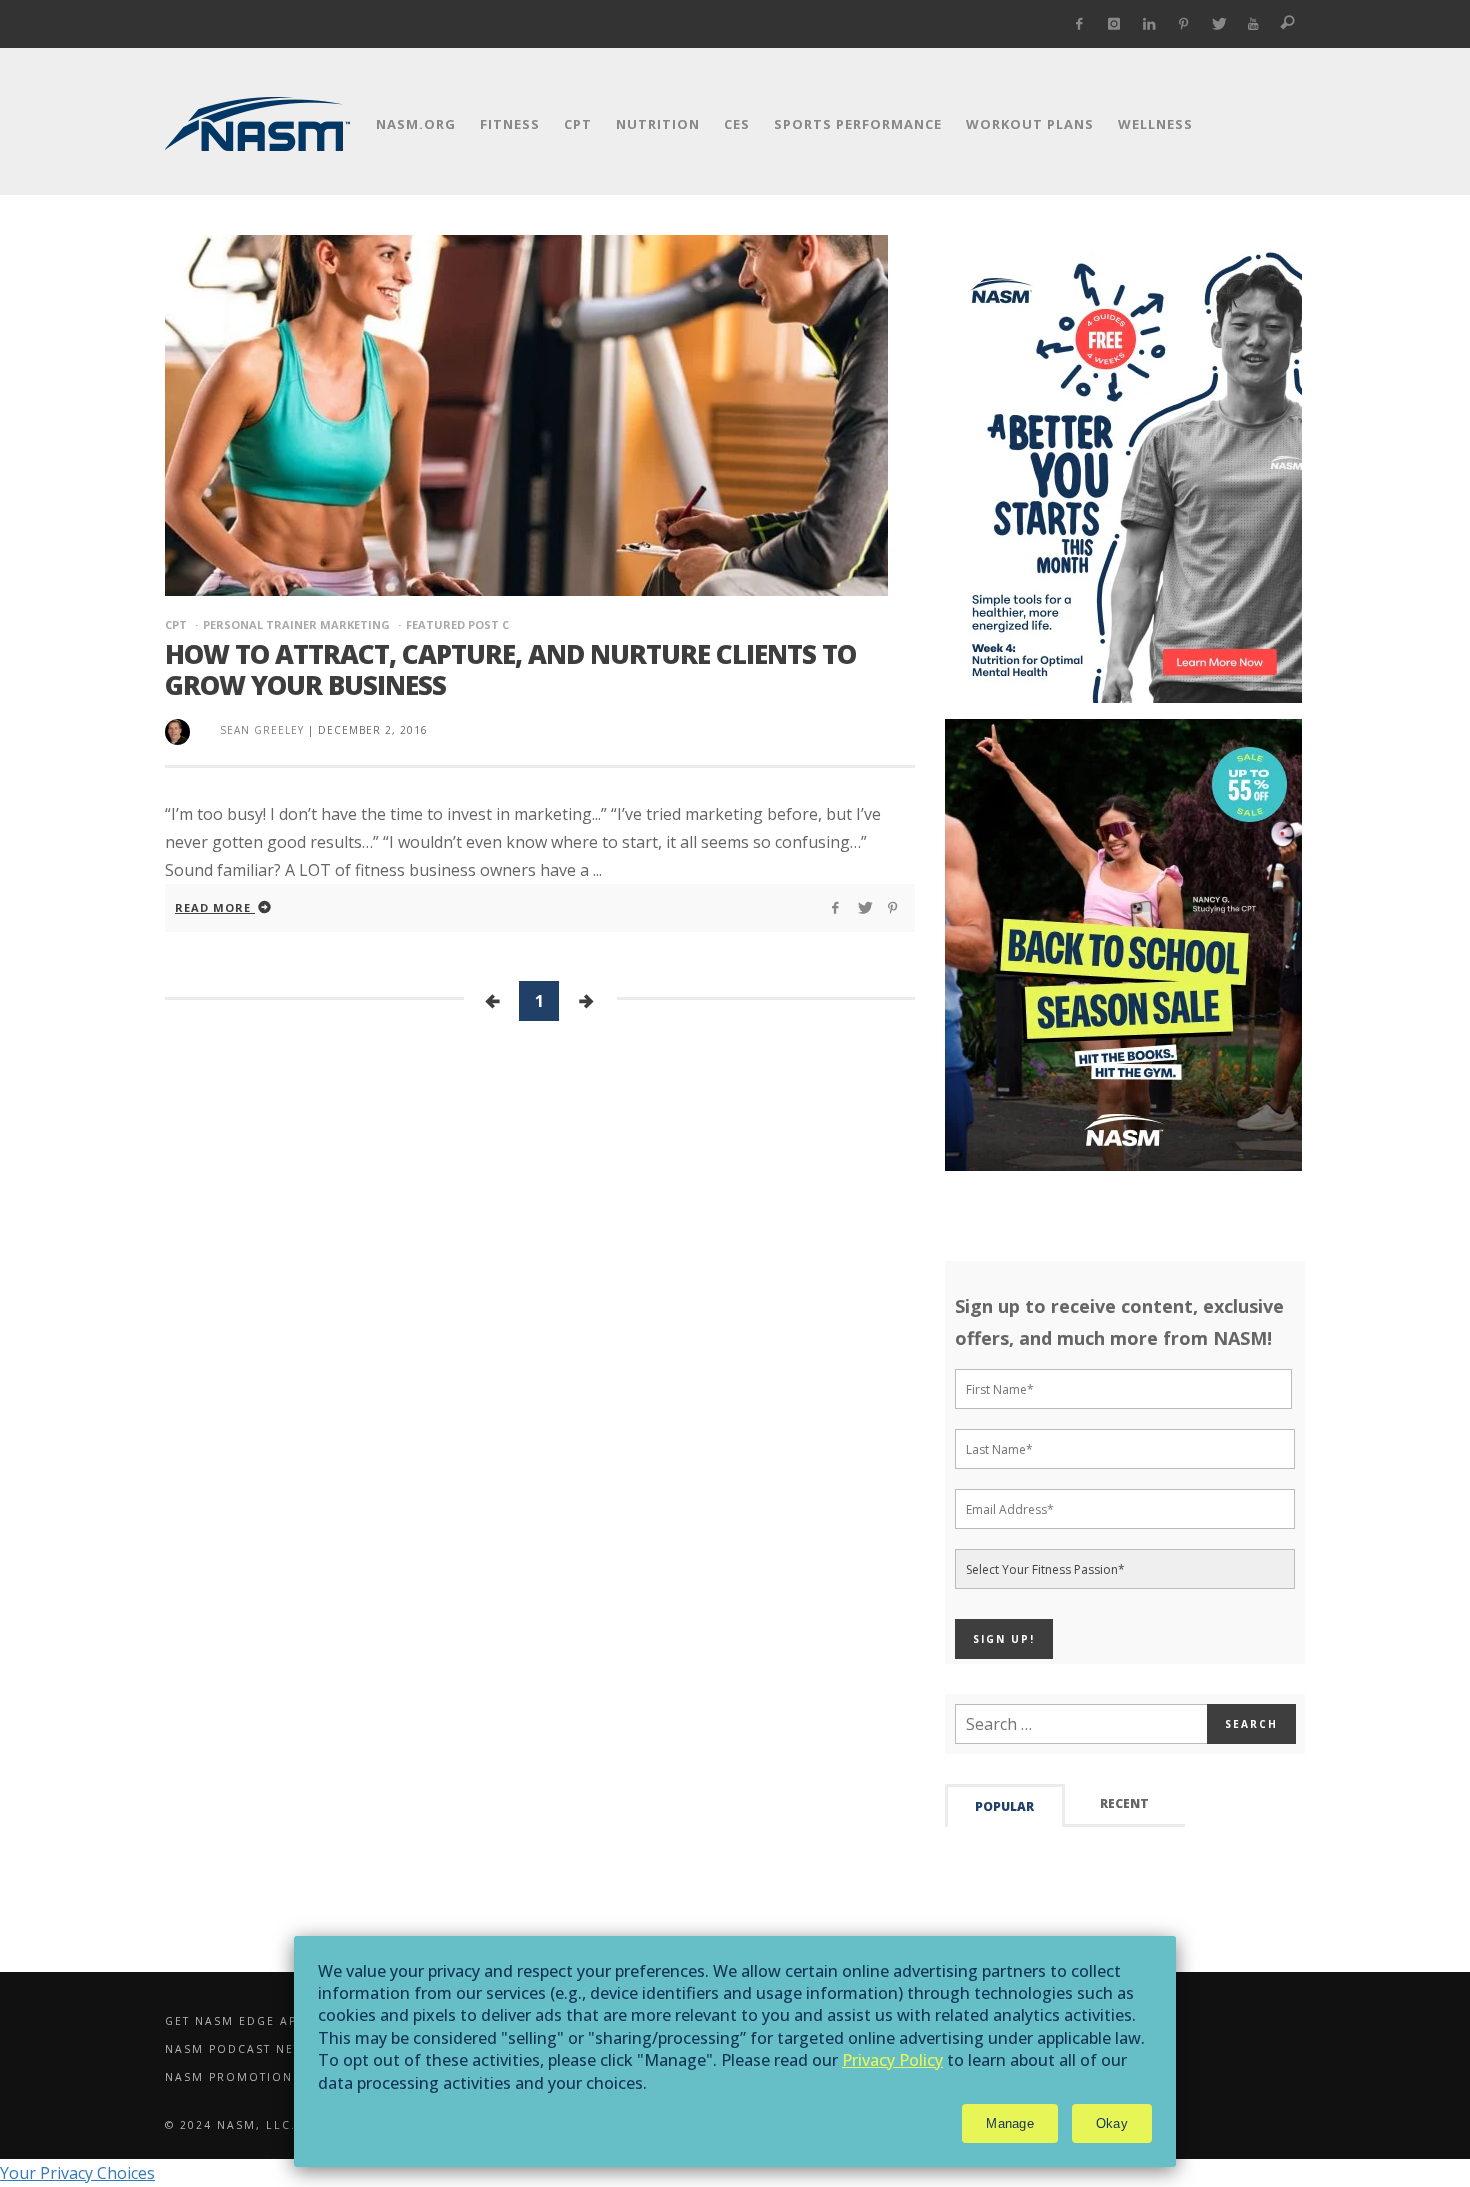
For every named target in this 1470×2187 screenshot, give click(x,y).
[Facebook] (1079, 24)
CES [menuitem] (737, 124)
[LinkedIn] (1149, 24)
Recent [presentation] (1124, 1803)
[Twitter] (1218, 24)
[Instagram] (1114, 24)
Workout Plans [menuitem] (1030, 124)
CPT (176, 624)
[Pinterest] (1183, 24)
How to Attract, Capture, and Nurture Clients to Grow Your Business (510, 669)
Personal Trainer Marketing (296, 624)
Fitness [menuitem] (510, 124)
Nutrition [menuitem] (658, 124)
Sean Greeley (262, 730)
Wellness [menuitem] (1155, 124)
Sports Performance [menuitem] (858, 124)
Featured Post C (457, 624)
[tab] (1005, 1805)
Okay (1112, 2123)
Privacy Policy (892, 2060)
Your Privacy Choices (77, 2173)
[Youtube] (1253, 24)
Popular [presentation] (1004, 1806)
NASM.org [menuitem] (416, 124)
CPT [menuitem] (578, 124)
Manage (1010, 2123)
